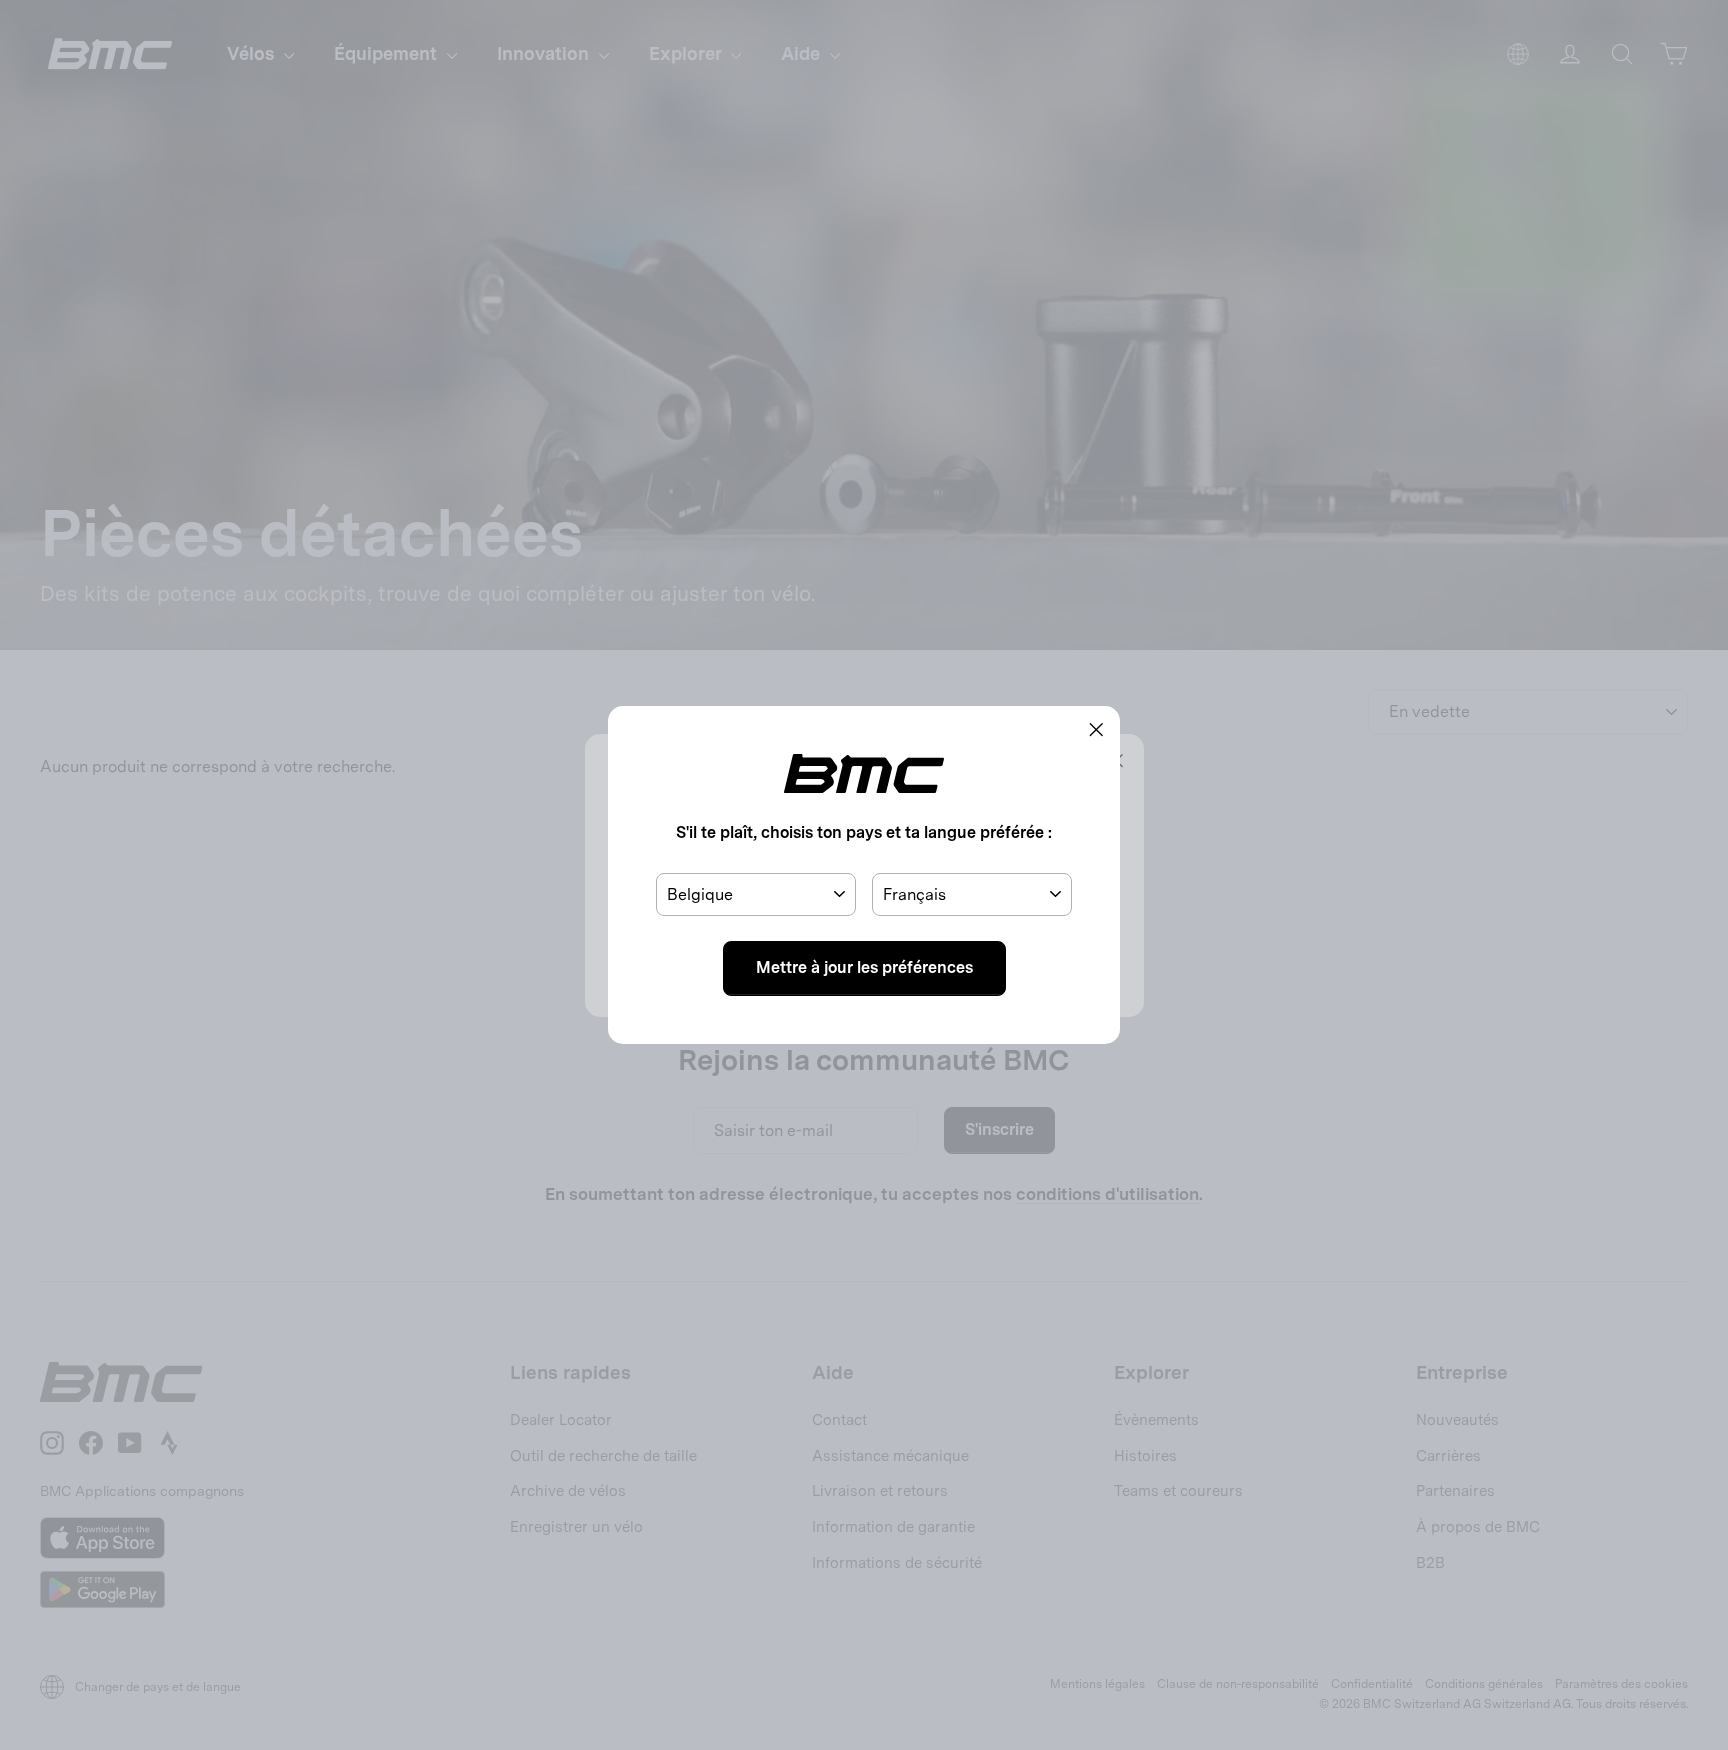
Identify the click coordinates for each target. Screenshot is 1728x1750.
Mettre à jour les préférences (864, 967)
